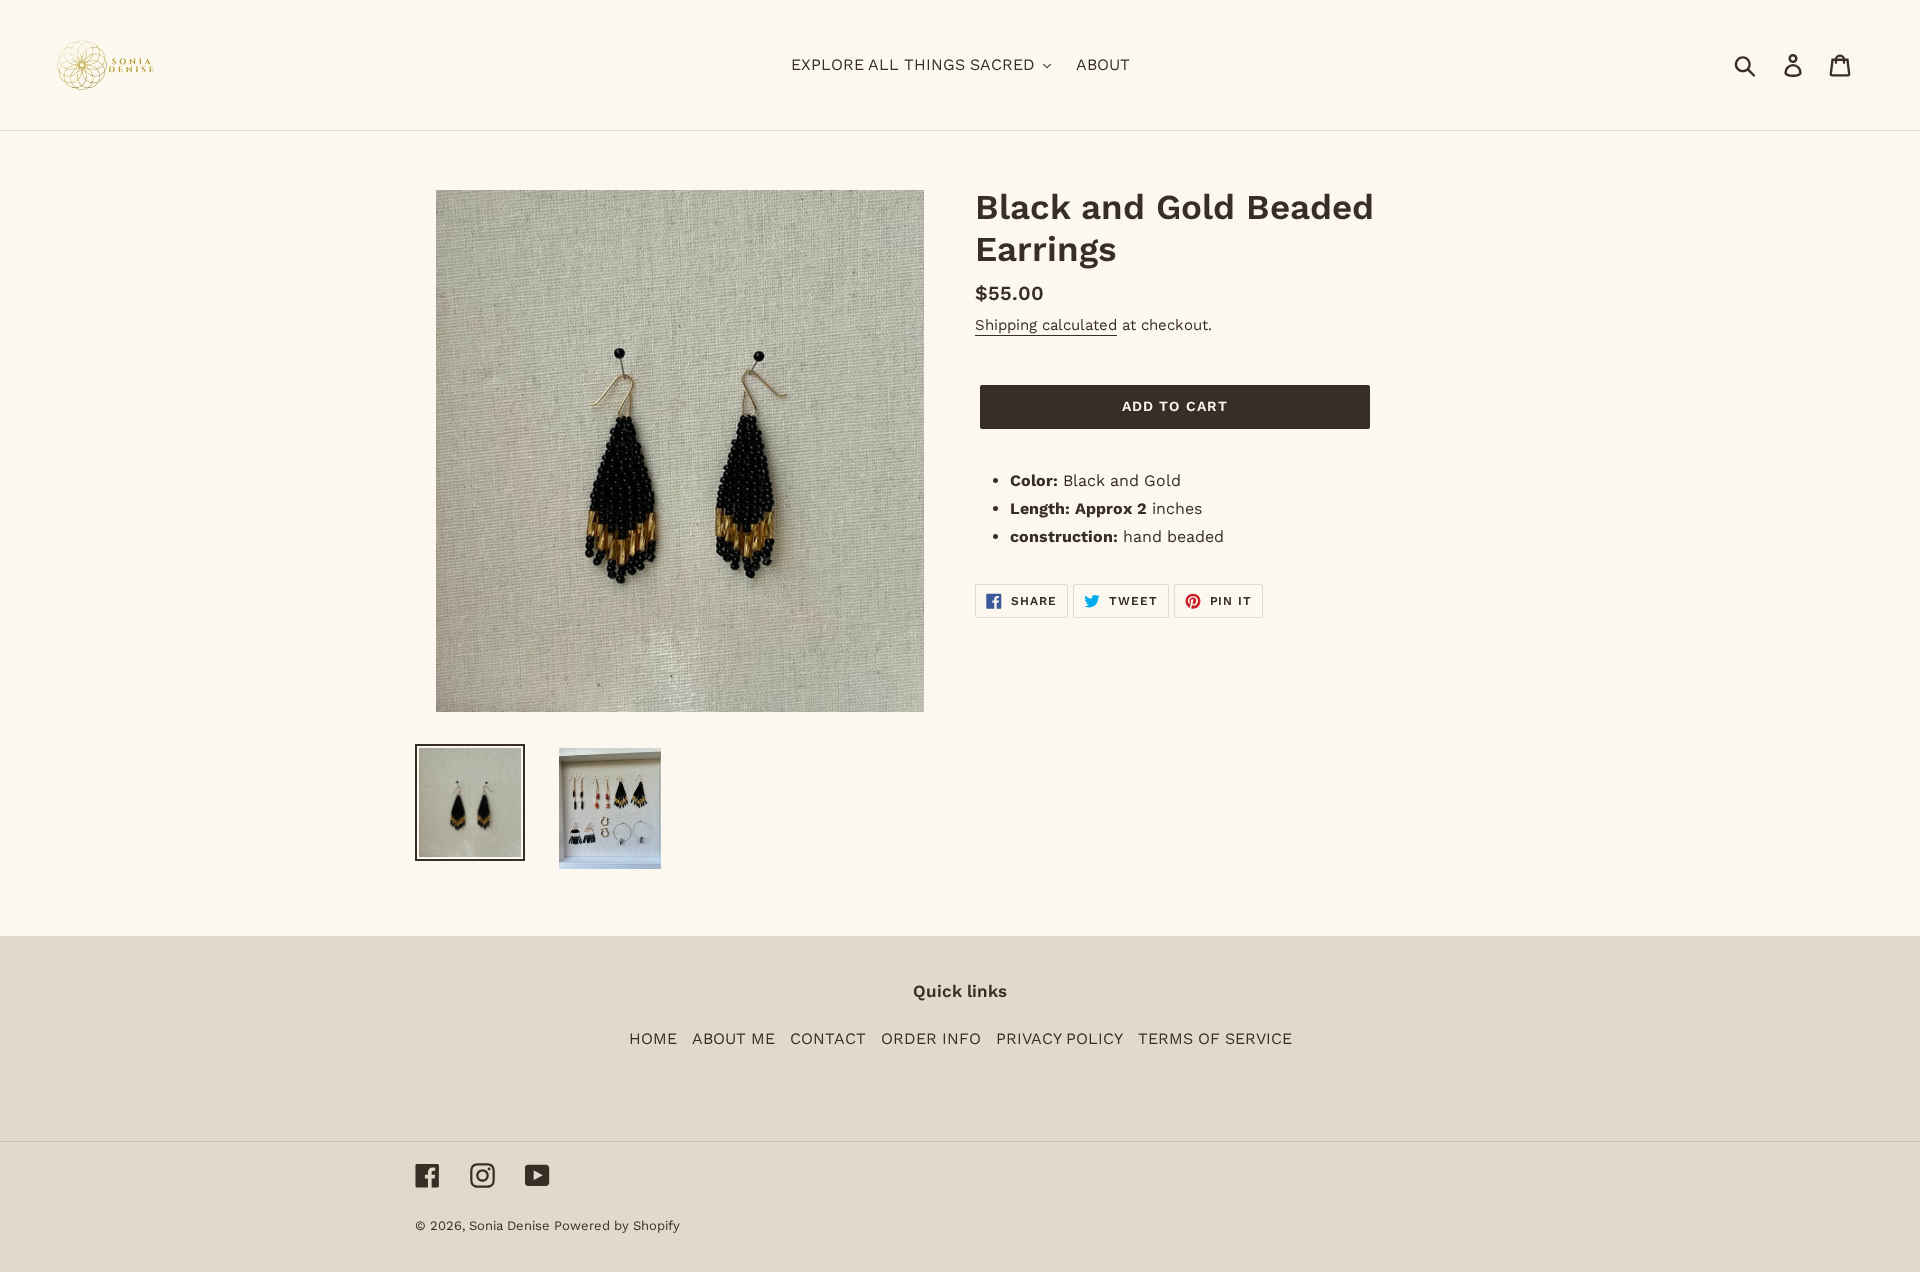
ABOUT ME (733, 1038)
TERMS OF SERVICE (1215, 1038)
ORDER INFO (931, 1038)
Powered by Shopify (617, 1225)
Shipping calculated (1046, 325)
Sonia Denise (511, 1225)
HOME (653, 1038)
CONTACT (828, 1038)
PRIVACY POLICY (1059, 1038)
